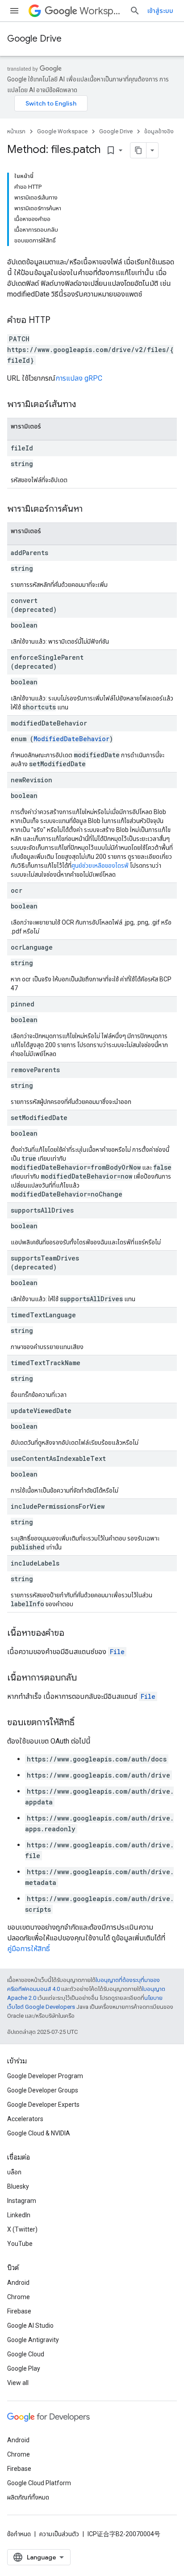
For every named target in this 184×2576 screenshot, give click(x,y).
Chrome (19, 2297)
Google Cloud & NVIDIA (39, 2133)
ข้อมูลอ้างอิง (159, 131)
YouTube (20, 2244)
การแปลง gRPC (79, 378)
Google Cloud (26, 2354)
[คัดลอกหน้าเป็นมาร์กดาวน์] (138, 150)
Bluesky (18, 2186)
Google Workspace (62, 131)
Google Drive (34, 39)
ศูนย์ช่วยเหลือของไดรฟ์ (100, 866)
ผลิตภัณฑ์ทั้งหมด (28, 2497)
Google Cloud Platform (39, 2483)
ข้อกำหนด (19, 2534)
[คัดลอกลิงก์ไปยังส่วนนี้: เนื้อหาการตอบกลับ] (86, 1678)
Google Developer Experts (43, 2105)
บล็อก (14, 2172)
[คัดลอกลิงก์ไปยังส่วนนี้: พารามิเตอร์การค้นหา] (92, 509)
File (117, 1652)
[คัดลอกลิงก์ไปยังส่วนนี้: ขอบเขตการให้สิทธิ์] (84, 1723)
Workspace (101, 11)
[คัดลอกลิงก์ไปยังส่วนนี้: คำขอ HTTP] (59, 321)
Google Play (24, 2368)
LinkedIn (19, 2215)
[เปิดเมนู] (14, 11)
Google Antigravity (33, 2340)
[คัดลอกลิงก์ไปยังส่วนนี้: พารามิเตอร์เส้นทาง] (85, 405)
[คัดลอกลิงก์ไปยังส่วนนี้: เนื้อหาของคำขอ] (73, 1634)
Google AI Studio (30, 2326)
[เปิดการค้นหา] (135, 11)
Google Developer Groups (43, 2090)
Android (18, 2283)
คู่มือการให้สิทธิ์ (29, 1949)
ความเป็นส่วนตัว (59, 2534)
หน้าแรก (16, 131)
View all (18, 2383)
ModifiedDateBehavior (71, 739)
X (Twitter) (22, 2229)
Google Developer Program (45, 2076)
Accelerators (25, 2119)
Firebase (19, 2311)
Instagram (22, 2201)
